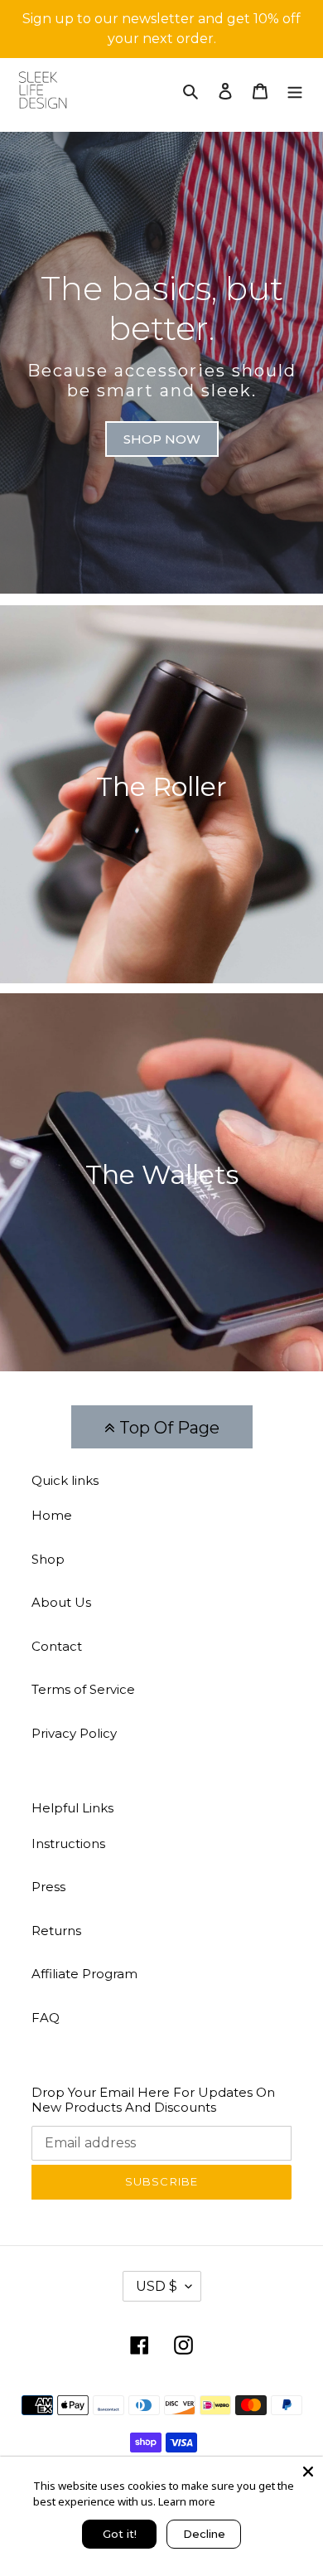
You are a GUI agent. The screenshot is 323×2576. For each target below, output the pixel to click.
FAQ (46, 2018)
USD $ (157, 2286)
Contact (57, 1646)
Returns (56, 1931)
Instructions (68, 1843)
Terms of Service (83, 1689)
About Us (61, 1602)
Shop (48, 1559)
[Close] (308, 2472)
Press (48, 1887)
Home (52, 1515)
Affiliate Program (84, 1974)
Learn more (187, 2501)
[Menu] (295, 91)
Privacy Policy (74, 1733)
